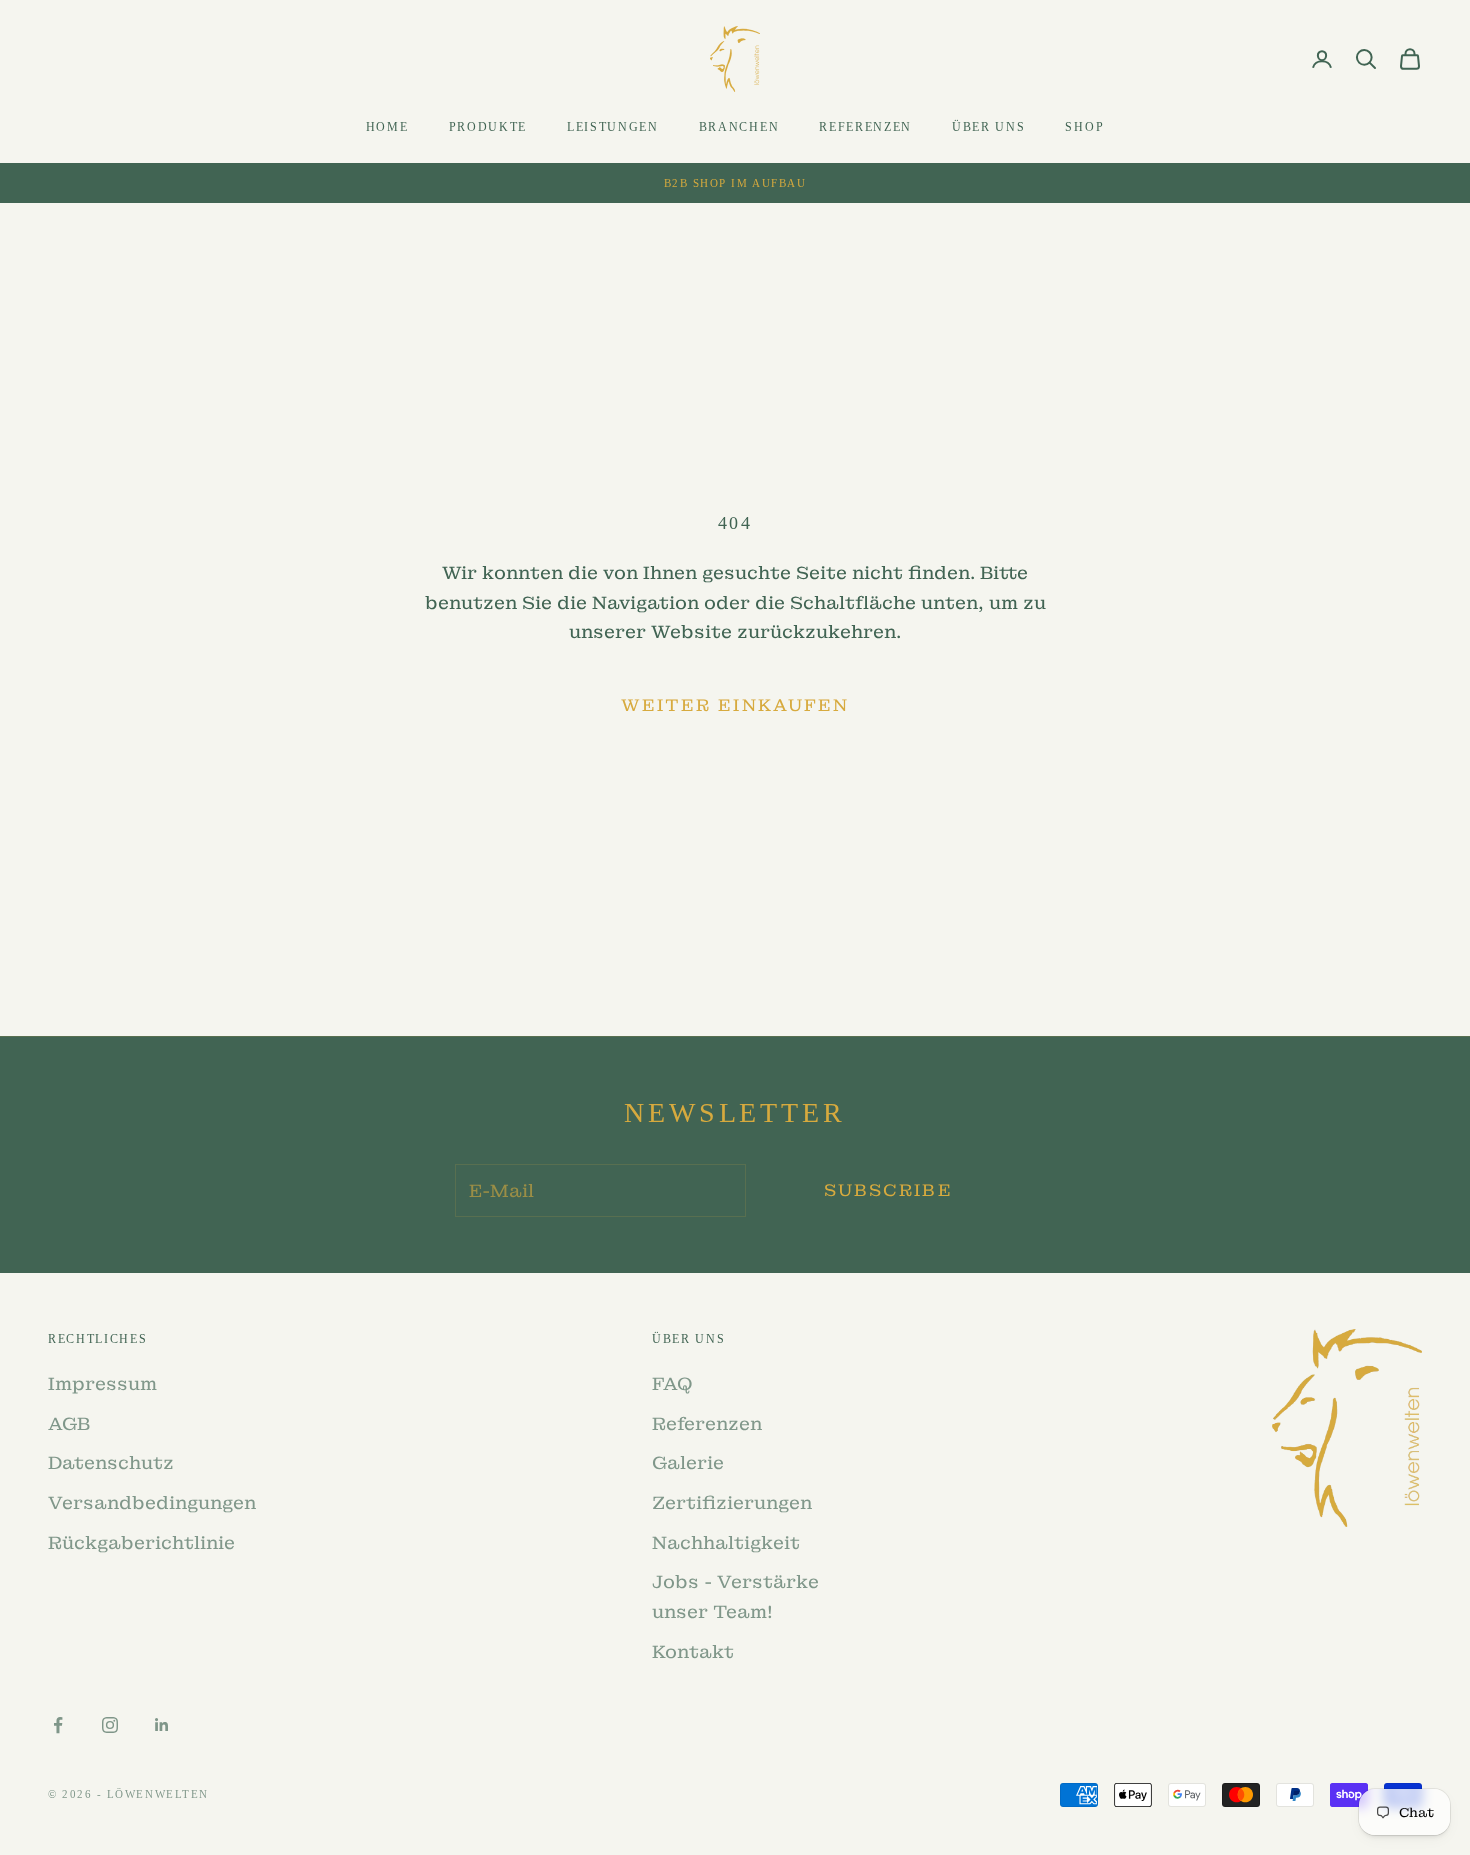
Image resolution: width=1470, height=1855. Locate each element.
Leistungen (613, 127)
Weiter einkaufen (735, 705)
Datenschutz (111, 1462)
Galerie (688, 1462)
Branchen (739, 127)
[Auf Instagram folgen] (110, 1725)
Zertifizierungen (732, 1502)
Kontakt (693, 1651)
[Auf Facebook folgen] (58, 1725)
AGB (69, 1423)
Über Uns (988, 127)
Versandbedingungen (152, 1502)
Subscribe (888, 1190)
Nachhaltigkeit (726, 1542)
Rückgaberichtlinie (141, 1542)
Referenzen (865, 127)
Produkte (488, 127)
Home (387, 127)
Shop (1084, 127)
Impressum (102, 1383)
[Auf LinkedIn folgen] (162, 1725)
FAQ (672, 1383)
